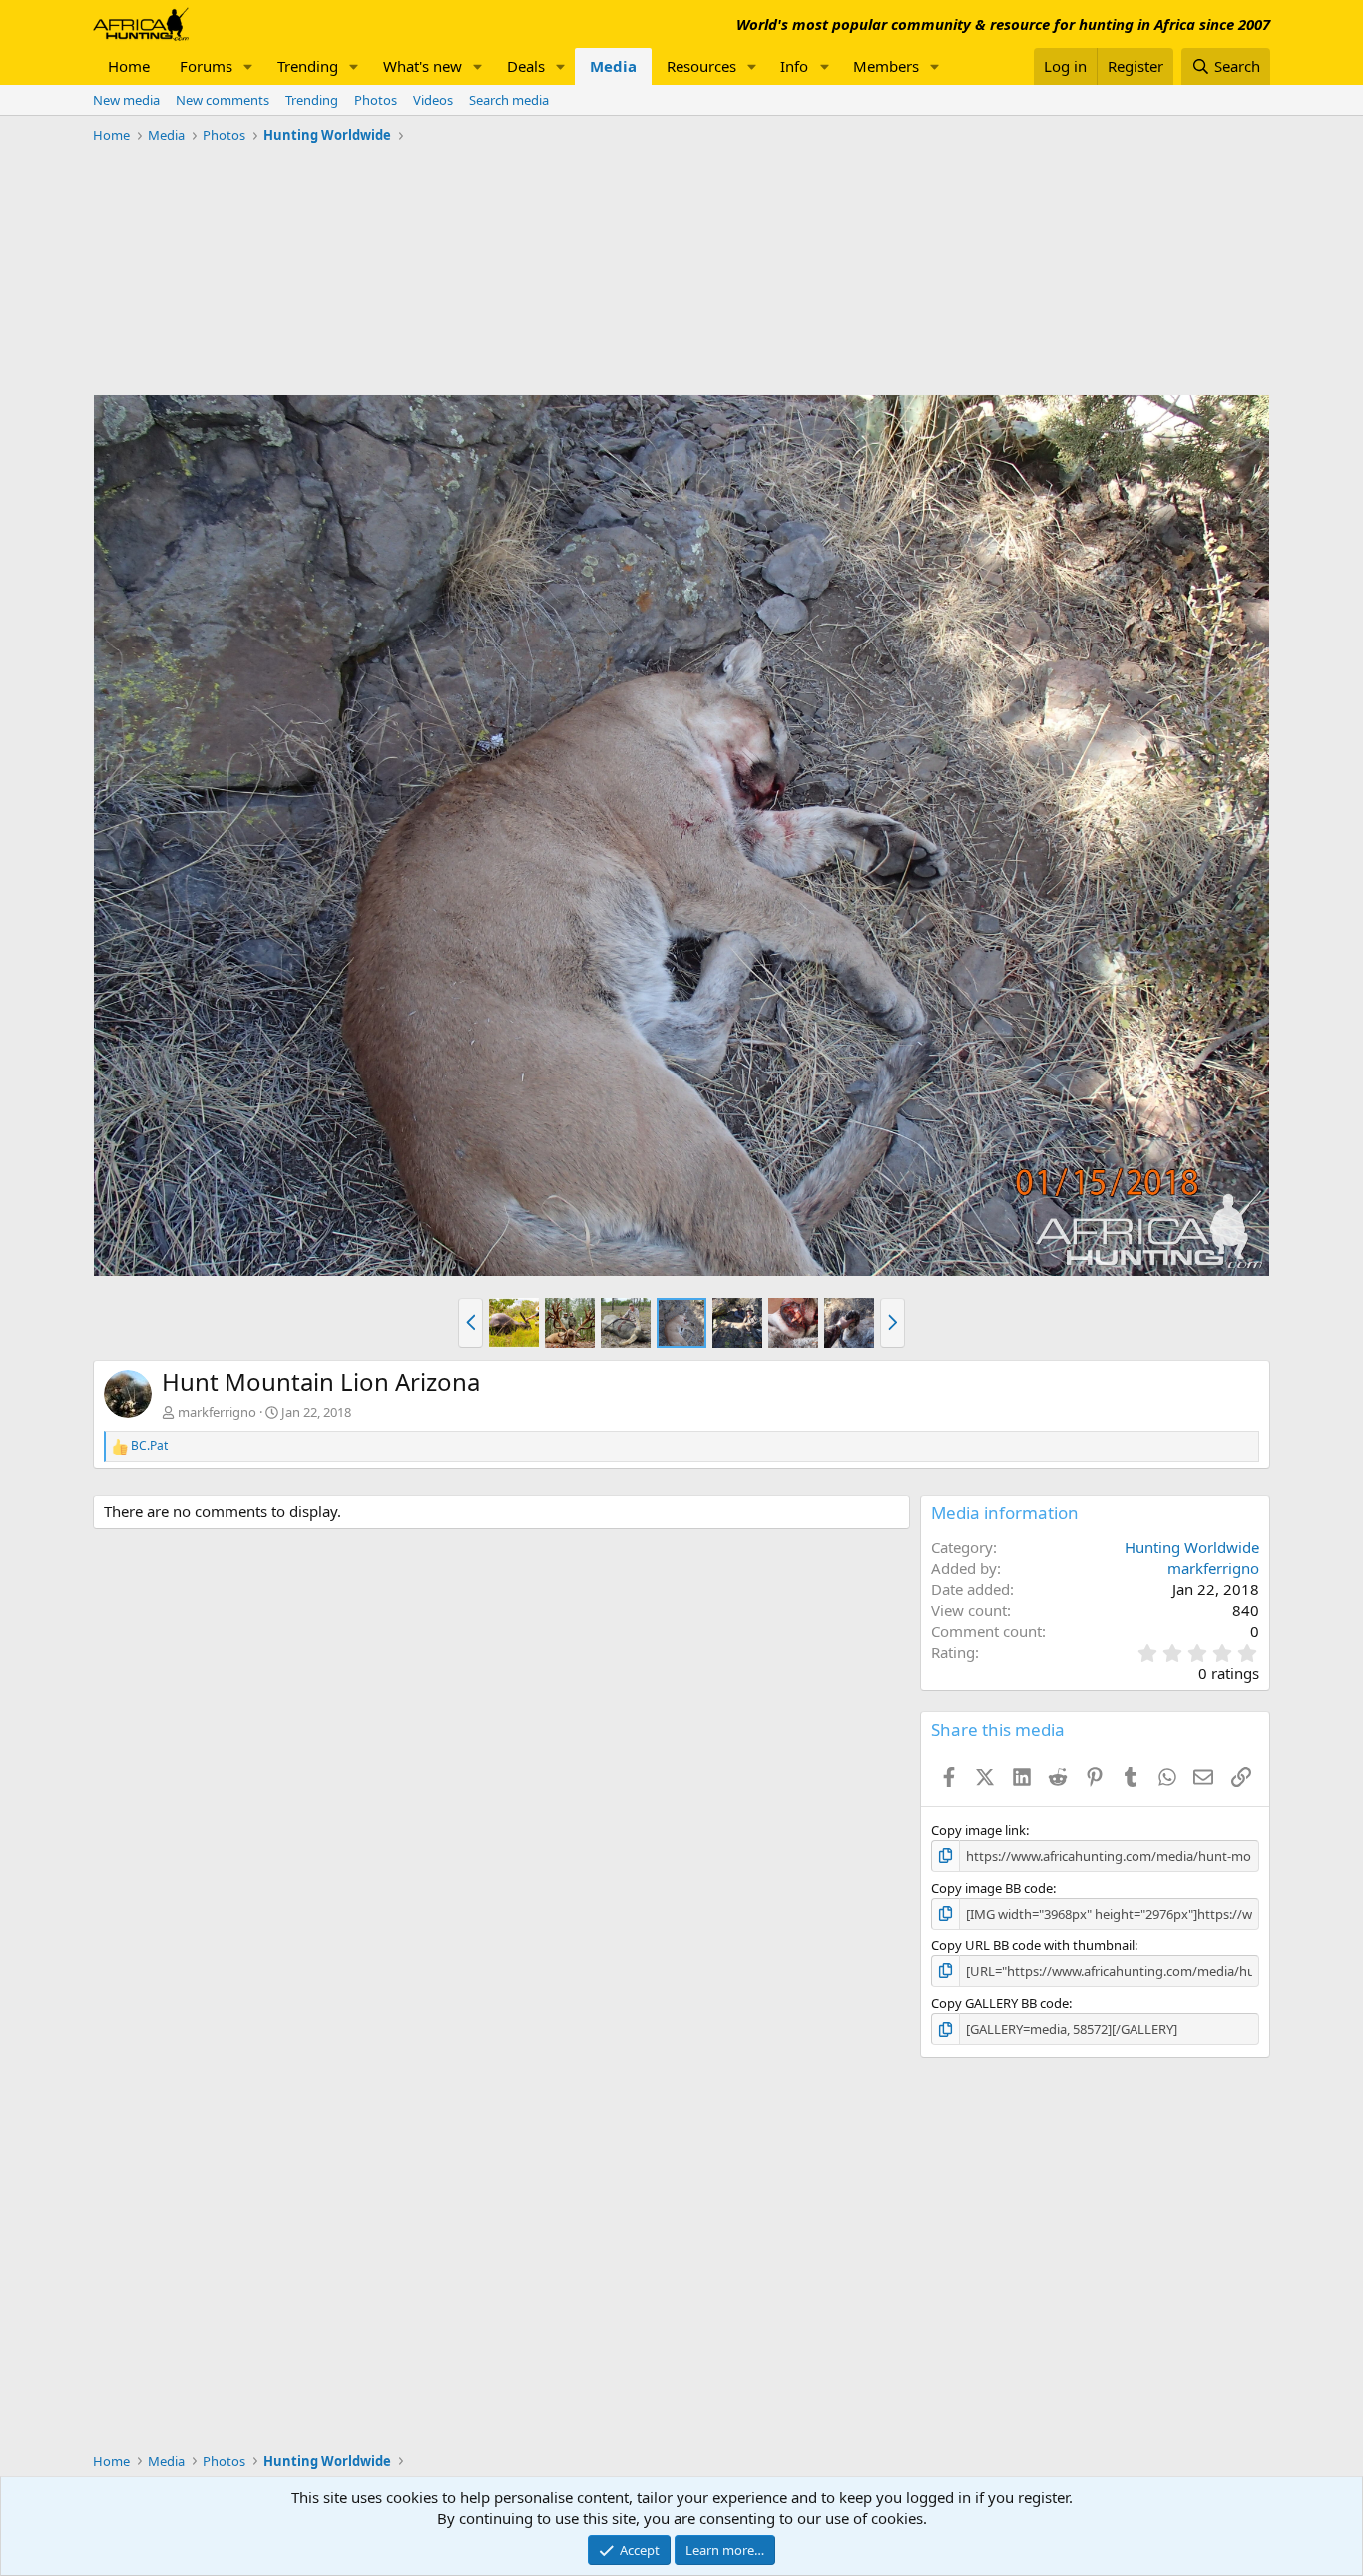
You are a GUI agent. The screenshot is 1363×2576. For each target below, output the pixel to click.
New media (126, 100)
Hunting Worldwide (1192, 1547)
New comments (223, 100)
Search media (509, 100)
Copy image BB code (992, 1888)
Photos (376, 100)
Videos (433, 100)
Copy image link (978, 1830)
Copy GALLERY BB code (1000, 2003)
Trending (308, 66)
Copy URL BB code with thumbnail (1033, 1945)
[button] (248, 66)
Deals (526, 66)
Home (129, 66)
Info (794, 66)
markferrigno (217, 1412)
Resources (701, 66)
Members (886, 66)
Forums (206, 66)
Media (613, 66)
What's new (423, 66)
